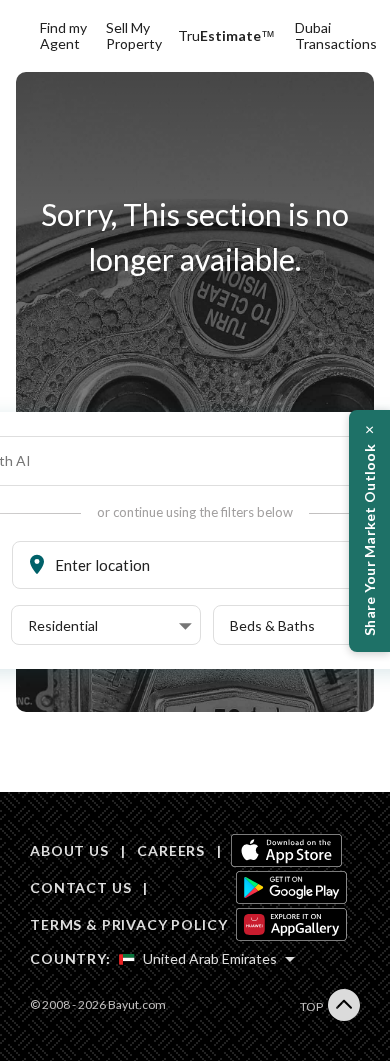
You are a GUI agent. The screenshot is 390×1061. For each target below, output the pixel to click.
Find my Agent (63, 35)
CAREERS (171, 850)
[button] (110, 626)
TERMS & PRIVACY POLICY (128, 924)
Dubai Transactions (336, 35)
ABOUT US (69, 850)
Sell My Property (134, 35)
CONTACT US (80, 887)
